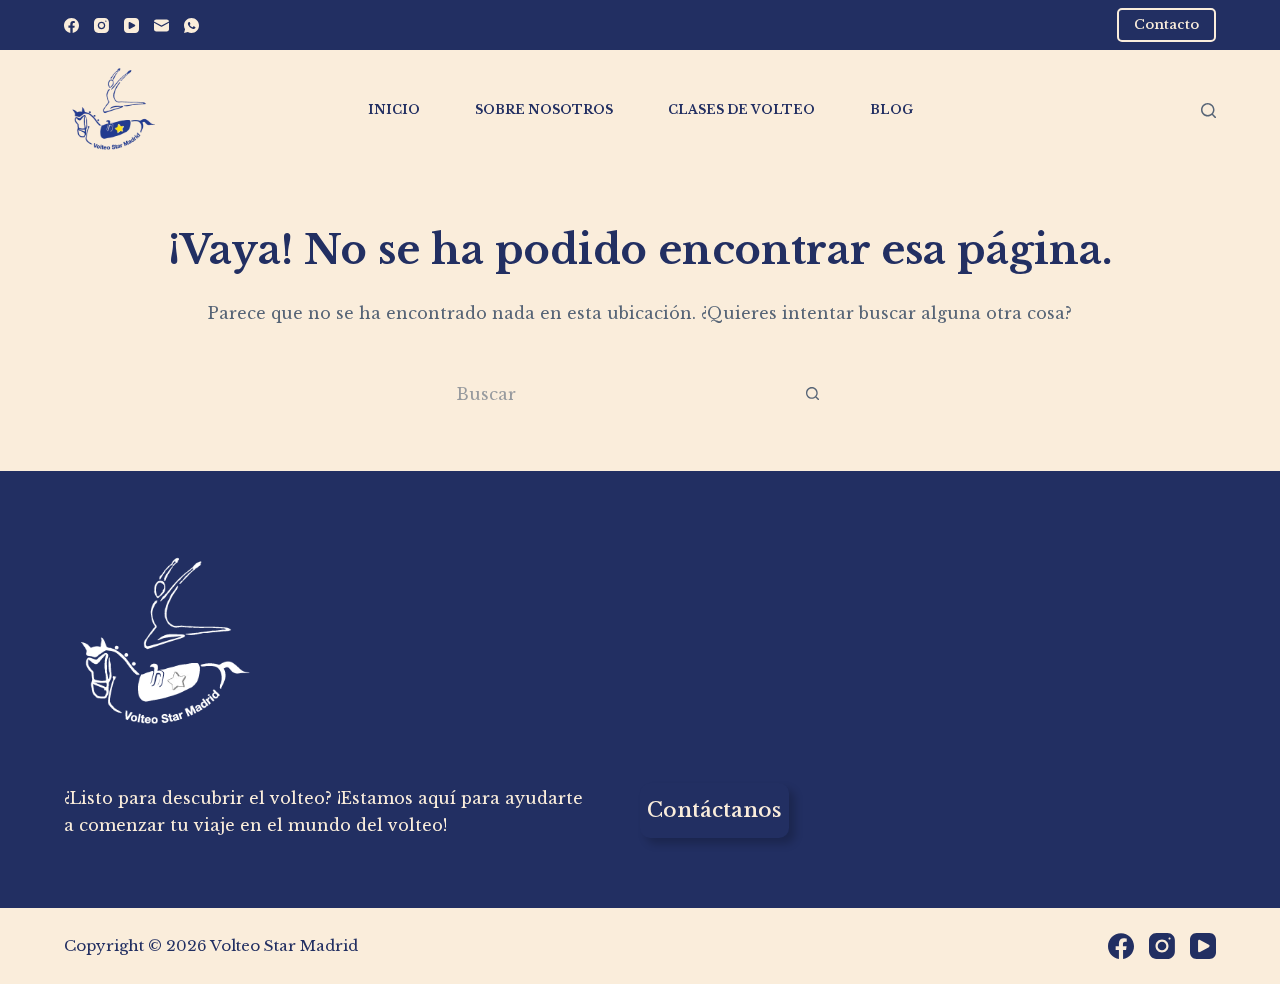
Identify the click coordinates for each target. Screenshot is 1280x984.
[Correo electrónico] (161, 25)
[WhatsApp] (191, 25)
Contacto (1166, 24)
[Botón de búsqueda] (812, 393)
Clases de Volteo (741, 109)
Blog (891, 109)
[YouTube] (131, 25)
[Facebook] (71, 25)
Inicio (394, 109)
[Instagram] (101, 25)
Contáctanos (714, 810)
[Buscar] (1208, 110)
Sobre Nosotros (544, 109)
